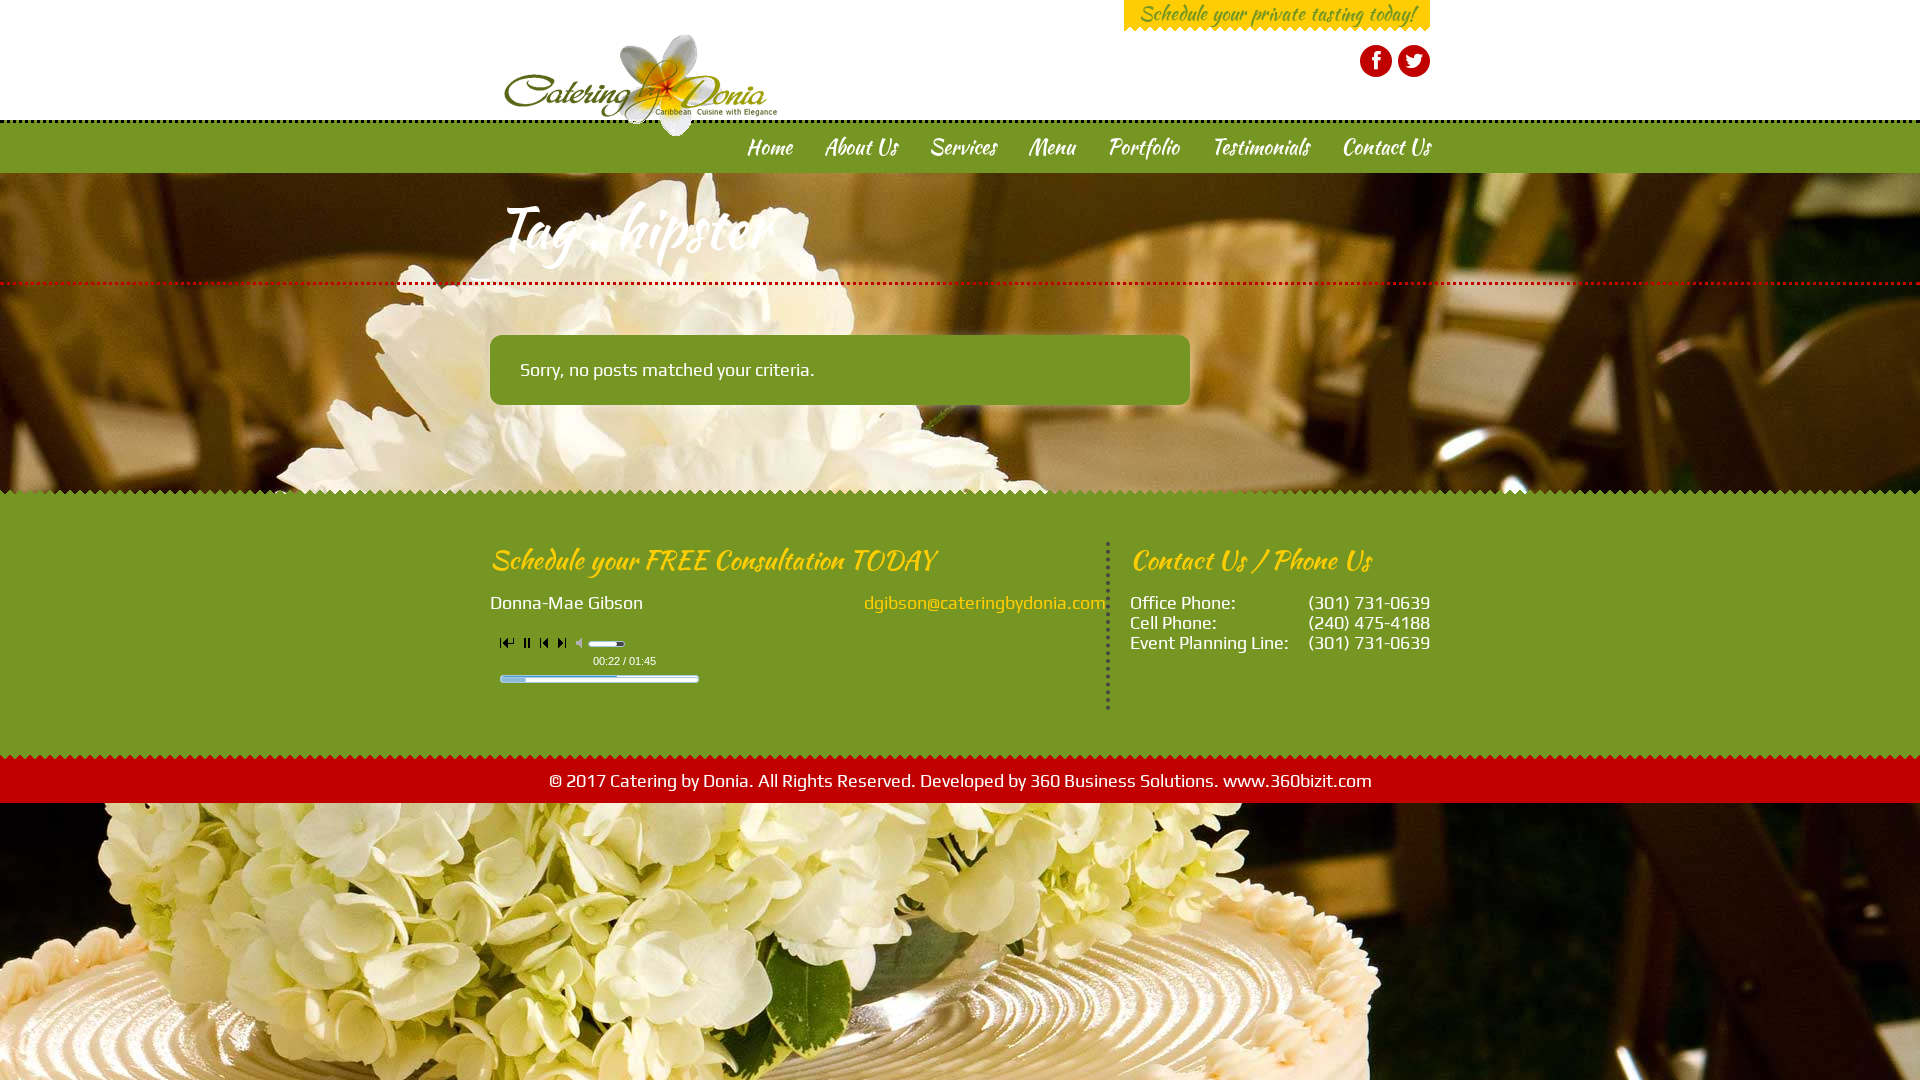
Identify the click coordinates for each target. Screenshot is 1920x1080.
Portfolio (1143, 146)
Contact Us (1385, 146)
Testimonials (1260, 146)
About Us (860, 146)
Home (769, 146)
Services (962, 146)
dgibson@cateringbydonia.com (985, 602)
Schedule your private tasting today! (1277, 13)
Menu (1051, 146)
